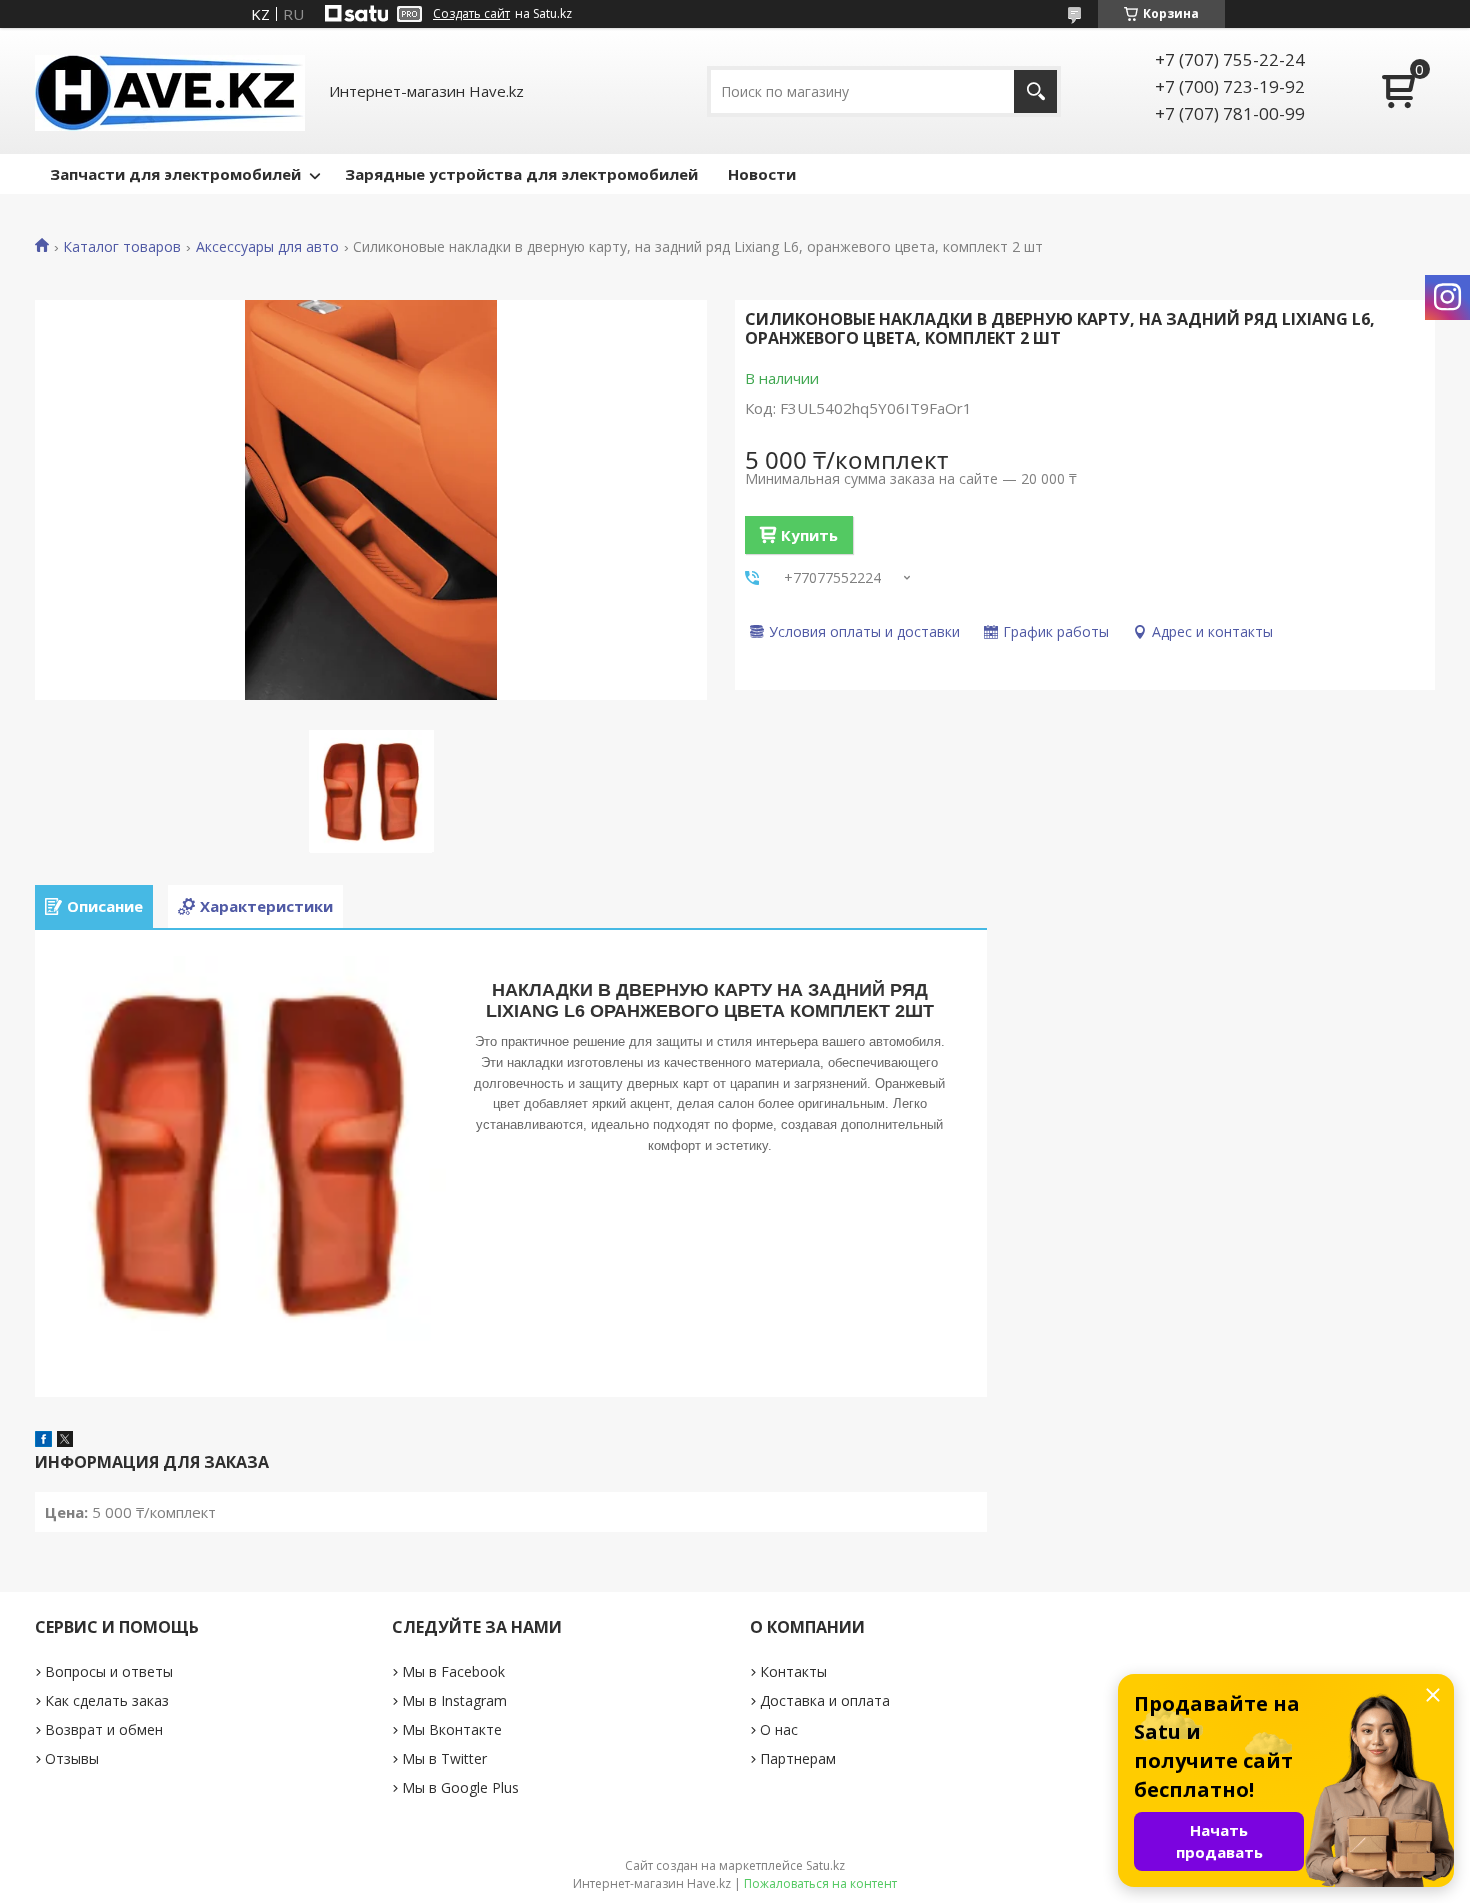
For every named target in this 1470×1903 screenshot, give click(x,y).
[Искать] (1035, 91)
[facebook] (43, 1441)
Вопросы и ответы (109, 1671)
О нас (779, 1729)
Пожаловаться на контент (820, 1883)
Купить (809, 535)
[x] (65, 1441)
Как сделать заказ (107, 1700)
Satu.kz (825, 1865)
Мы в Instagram (454, 1700)
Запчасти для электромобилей (175, 174)
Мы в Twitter (444, 1758)
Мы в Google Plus (460, 1787)
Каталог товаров (122, 247)
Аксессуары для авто (267, 247)
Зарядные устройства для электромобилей (521, 174)
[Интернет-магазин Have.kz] (170, 91)
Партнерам (798, 1758)
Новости (762, 174)
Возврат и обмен (104, 1729)
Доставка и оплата (825, 1700)
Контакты (793, 1671)
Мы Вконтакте (452, 1729)
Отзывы (72, 1758)
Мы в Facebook (453, 1671)
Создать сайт (471, 14)
